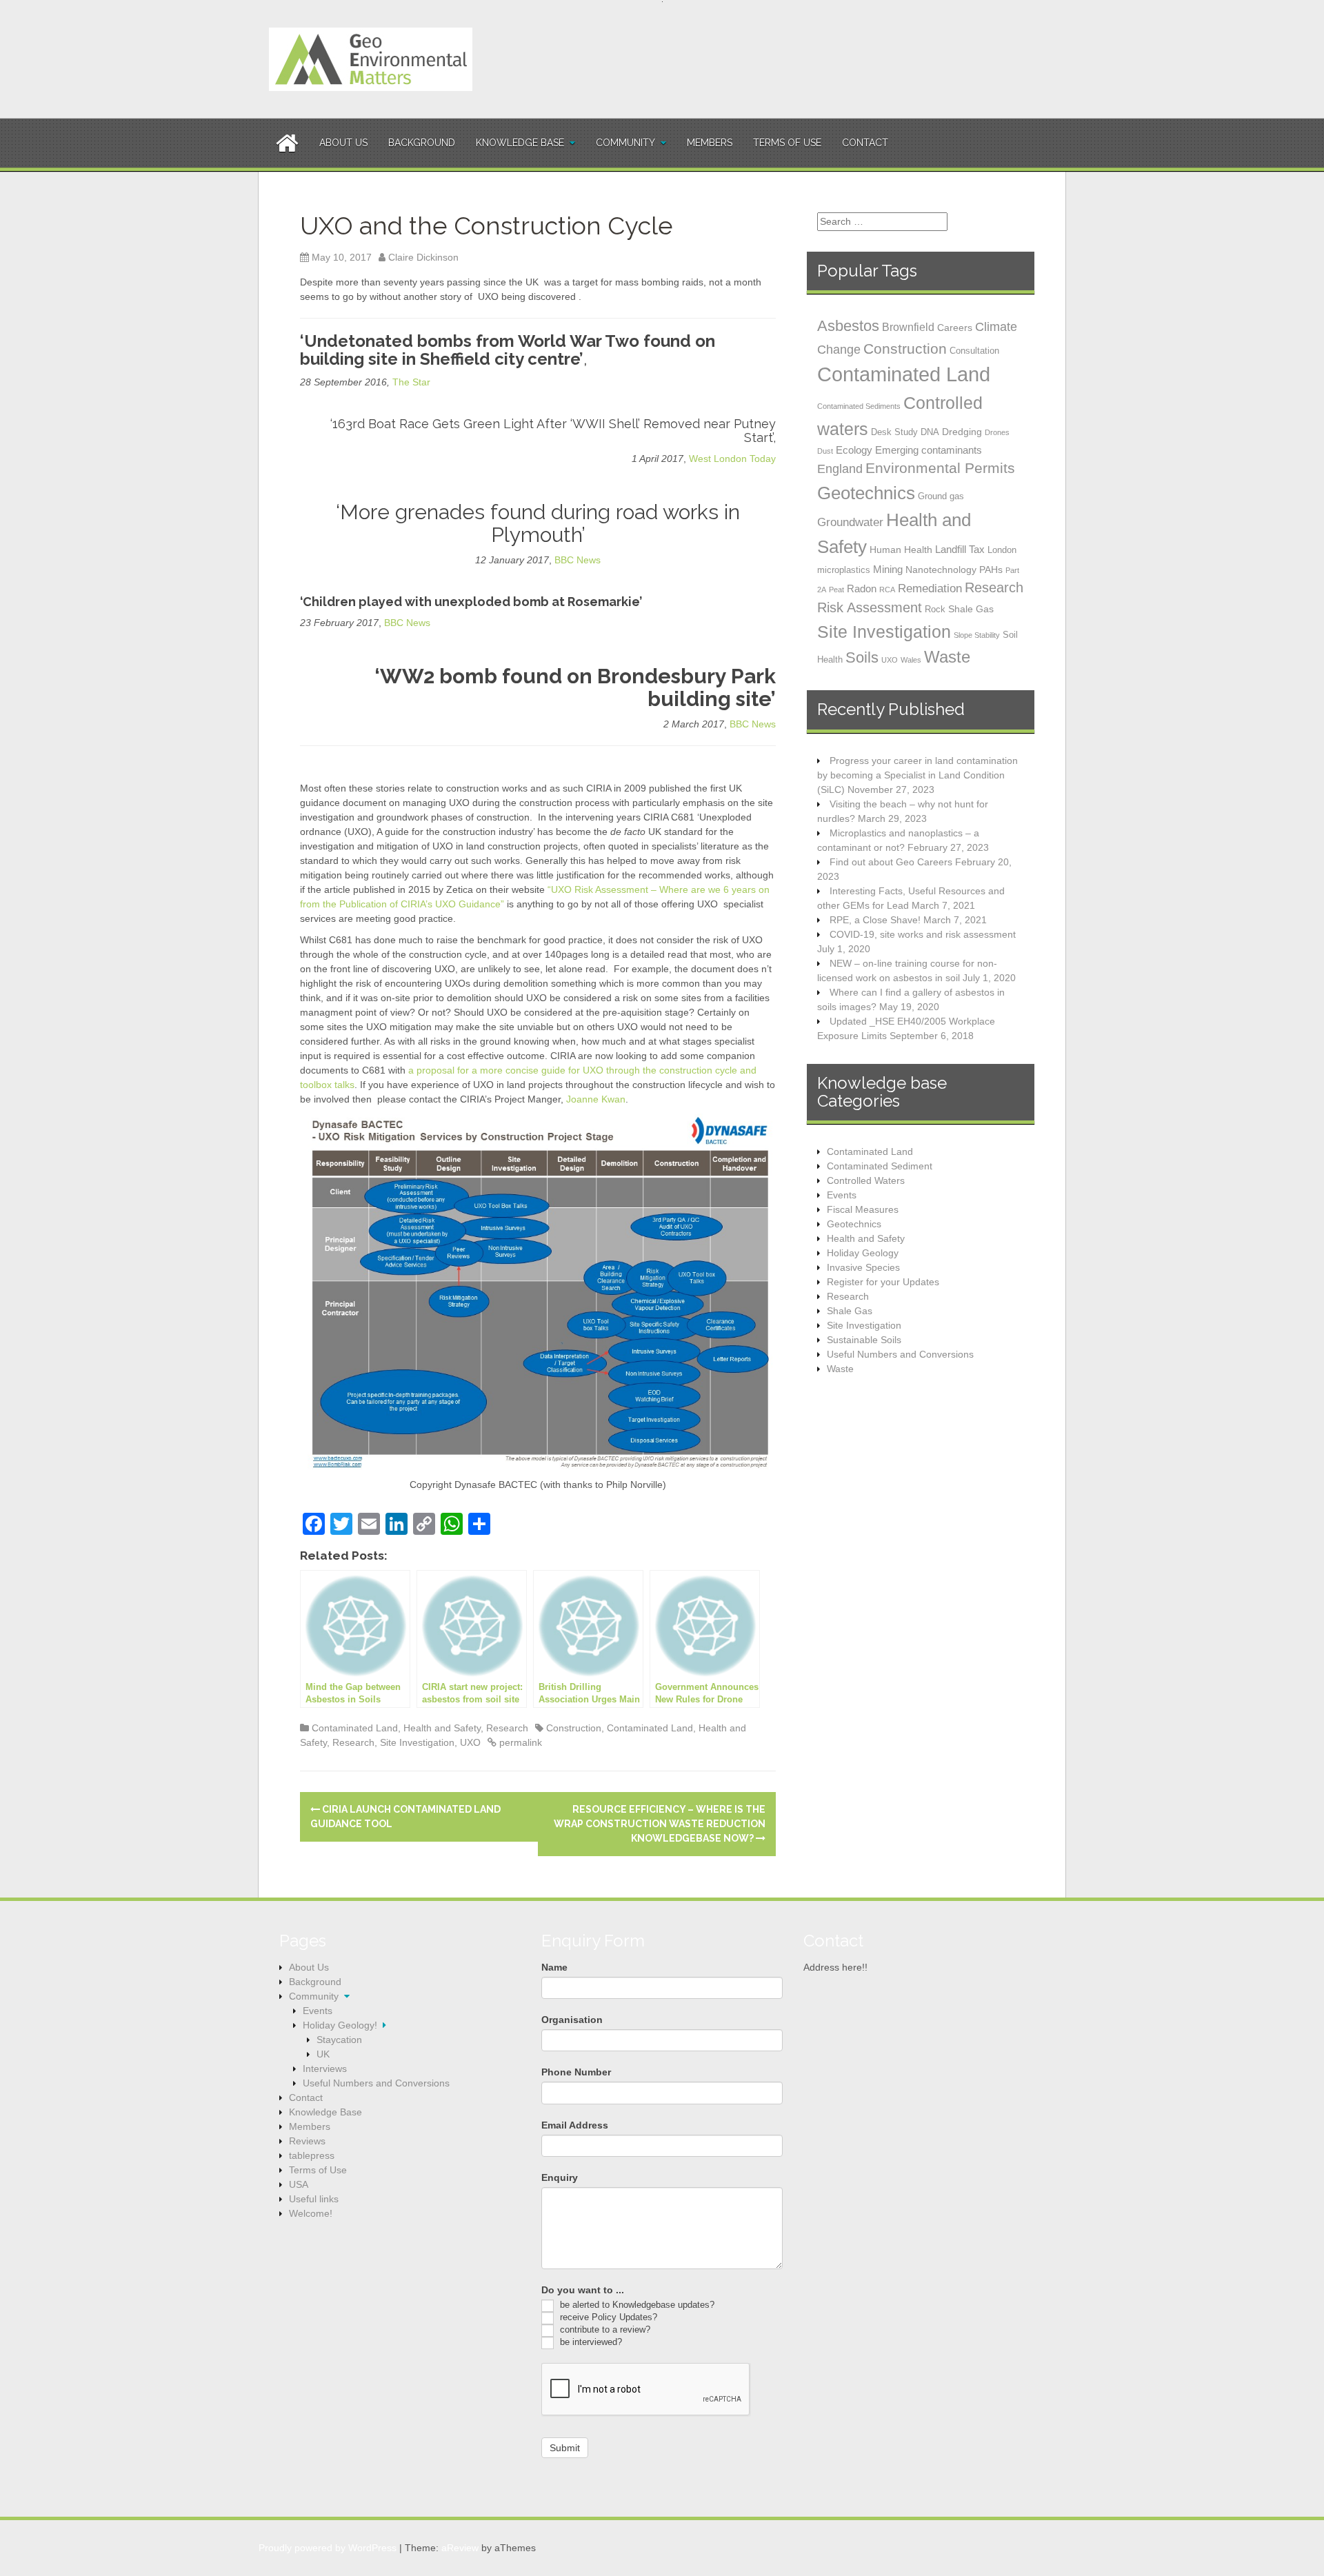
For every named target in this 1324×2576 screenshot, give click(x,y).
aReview (460, 2548)
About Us (343, 143)
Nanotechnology (941, 570)
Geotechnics (866, 493)
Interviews (325, 2069)
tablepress (312, 2155)
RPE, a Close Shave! (875, 920)
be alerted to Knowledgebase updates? (636, 2305)
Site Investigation (417, 1742)
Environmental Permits (940, 468)
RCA (887, 590)
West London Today (732, 459)
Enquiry (560, 2177)
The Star (411, 382)
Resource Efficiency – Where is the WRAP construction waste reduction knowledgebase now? (660, 1824)
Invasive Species (863, 1267)
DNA (930, 432)
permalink (519, 1742)
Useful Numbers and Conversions (900, 1354)
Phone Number (576, 2072)
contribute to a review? (604, 2330)
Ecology (854, 450)
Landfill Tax (960, 549)
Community (625, 143)
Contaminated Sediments (859, 406)
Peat (836, 590)
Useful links (314, 2199)
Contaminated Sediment (880, 1166)
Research (507, 1728)
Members (710, 143)
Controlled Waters (866, 1180)
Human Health (901, 550)
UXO (470, 1742)
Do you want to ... (583, 2290)
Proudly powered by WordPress (328, 2548)
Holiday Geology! (340, 2025)
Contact (865, 143)
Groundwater (850, 522)
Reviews (307, 2141)
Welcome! (311, 2213)
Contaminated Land (355, 1728)
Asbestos (848, 326)
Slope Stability (977, 635)
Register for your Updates (883, 1282)
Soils (862, 657)
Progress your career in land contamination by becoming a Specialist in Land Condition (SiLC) (917, 775)
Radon (862, 588)
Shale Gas (971, 609)
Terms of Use (787, 143)
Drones (997, 432)
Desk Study (894, 432)
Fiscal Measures (863, 1209)
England (840, 469)
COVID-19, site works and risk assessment (923, 934)
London (1002, 550)
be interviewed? (590, 2342)
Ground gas (941, 496)
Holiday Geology (863, 1253)
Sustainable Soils (864, 1340)
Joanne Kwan (596, 1099)
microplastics (844, 570)
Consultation (974, 351)
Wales (911, 660)
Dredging (962, 432)
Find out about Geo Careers (891, 862)
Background (422, 143)
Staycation (339, 2040)
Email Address (575, 2125)
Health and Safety (442, 1728)
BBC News (578, 560)
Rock (935, 609)
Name (554, 1967)
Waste (947, 657)
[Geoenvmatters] (371, 59)
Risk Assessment (870, 607)
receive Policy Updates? (607, 2317)
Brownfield (908, 327)
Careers (955, 328)
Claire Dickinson (423, 257)
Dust (825, 451)
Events (842, 1195)
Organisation (572, 2020)
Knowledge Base (520, 143)
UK (323, 2054)
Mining (888, 569)
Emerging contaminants (929, 450)
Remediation (930, 588)
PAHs (991, 570)
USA (299, 2184)
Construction (574, 1728)
